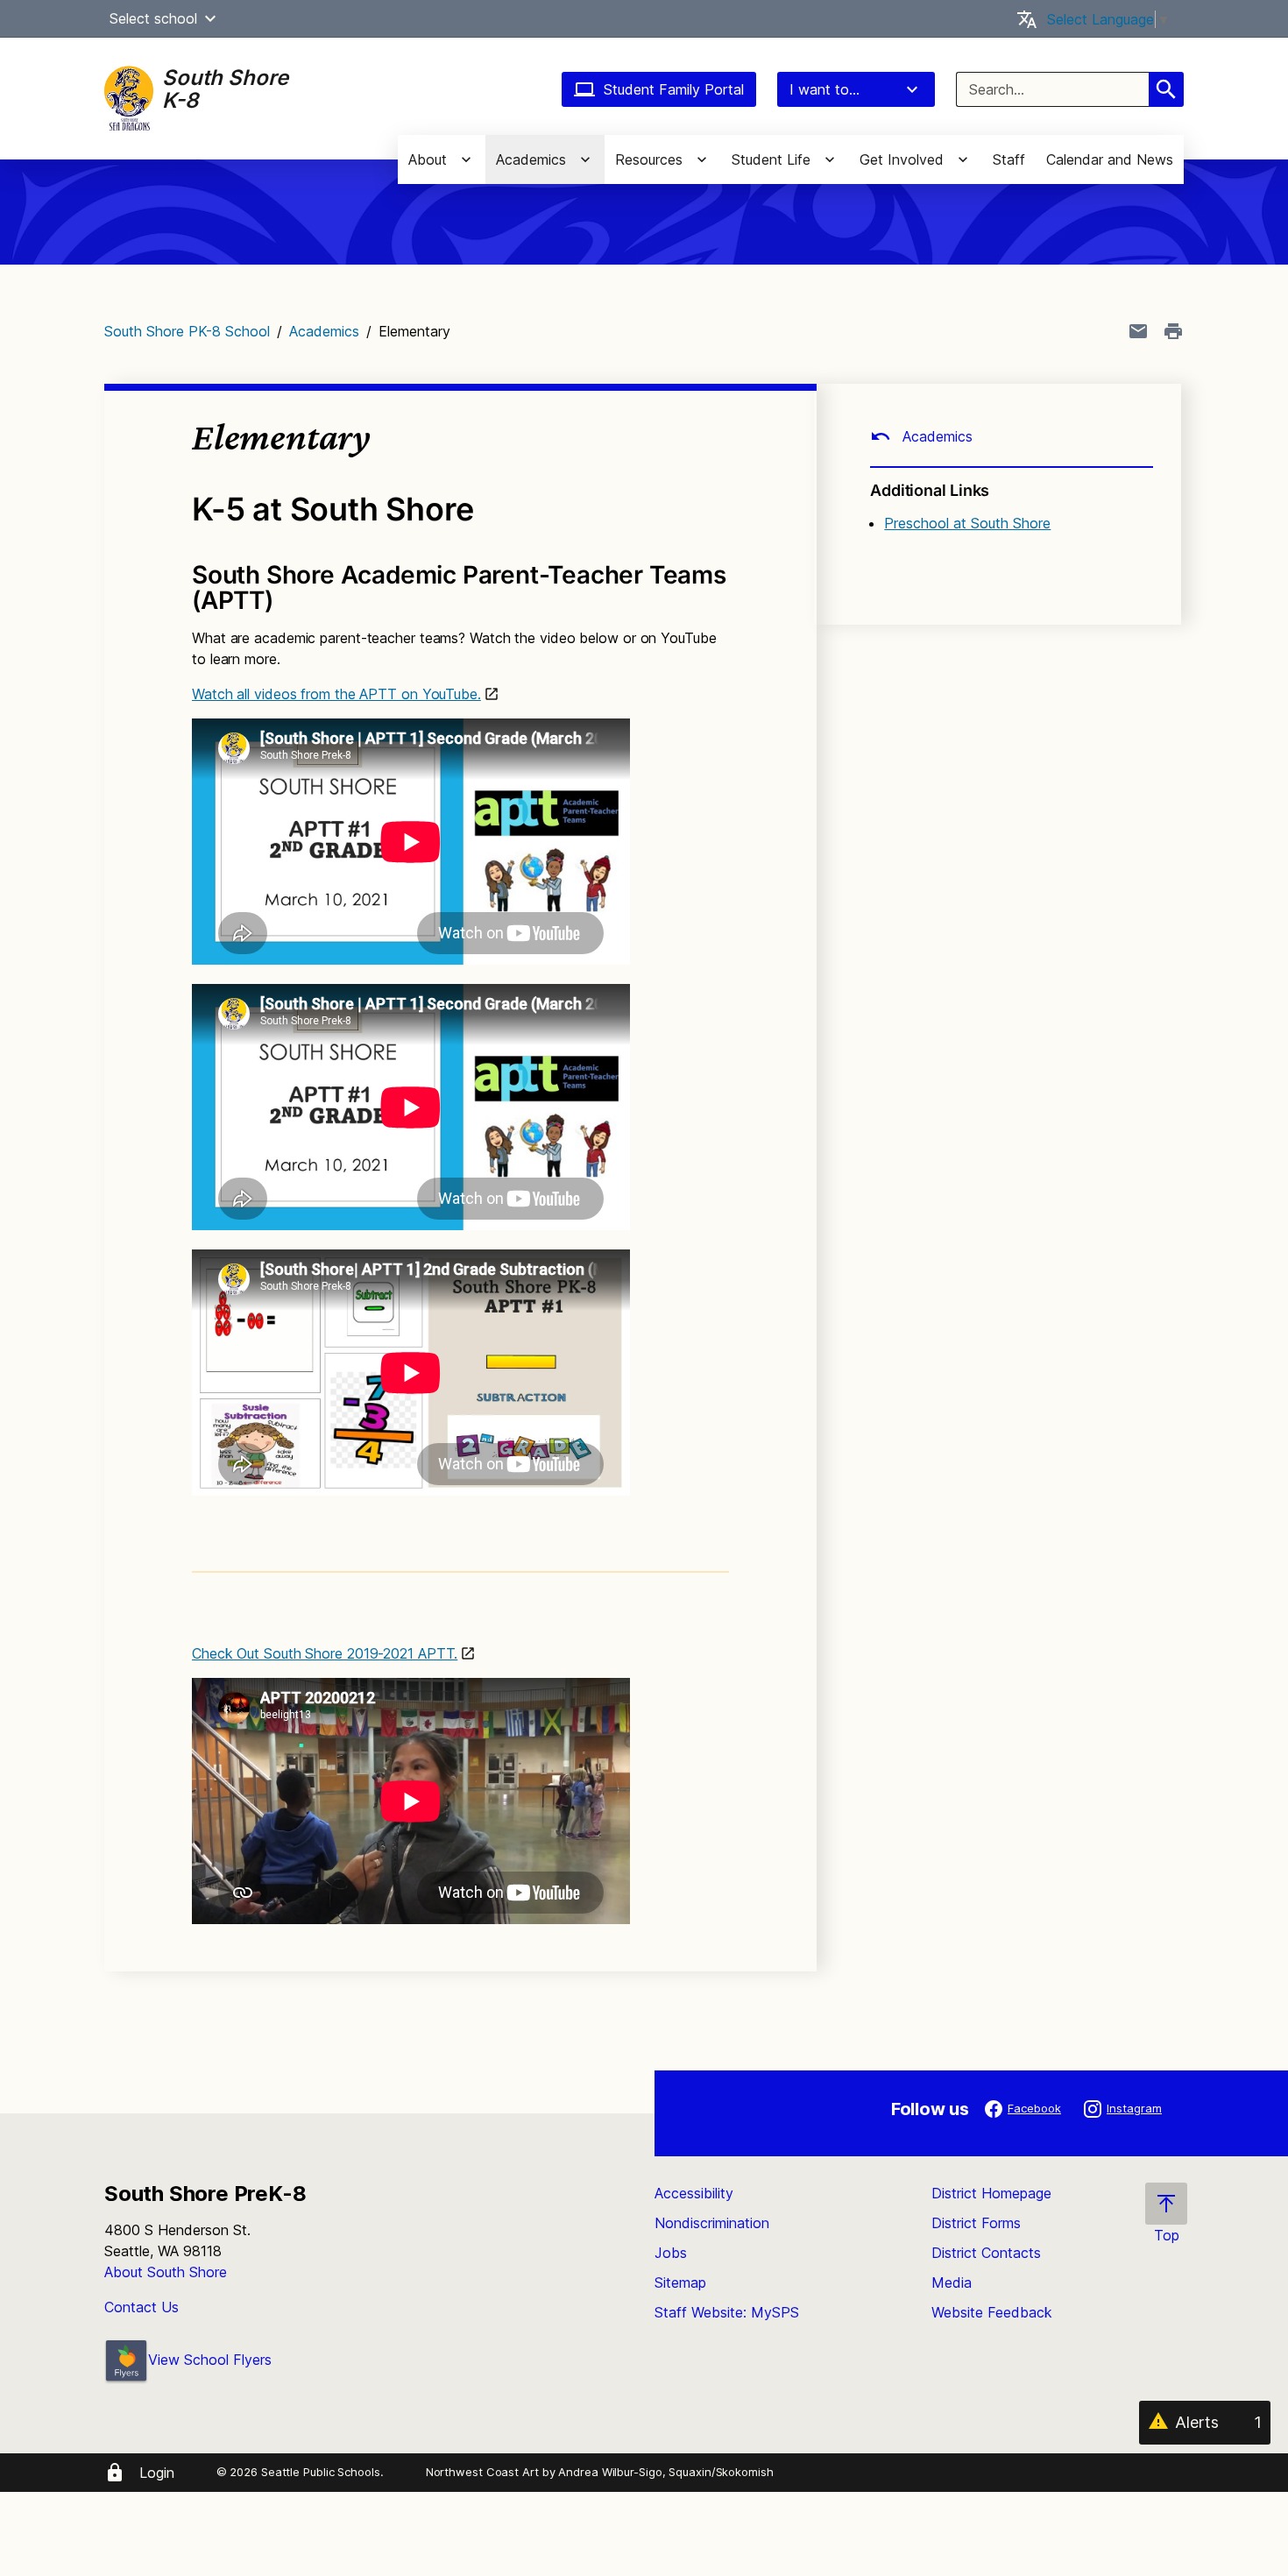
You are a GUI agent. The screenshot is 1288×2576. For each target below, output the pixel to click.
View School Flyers (210, 2360)
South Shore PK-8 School (187, 331)
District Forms (976, 2223)
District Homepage (991, 2193)
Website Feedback (992, 2312)
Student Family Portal (674, 89)
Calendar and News (1110, 159)
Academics (324, 331)
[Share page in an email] (1138, 331)
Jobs (671, 2253)
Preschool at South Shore (967, 523)
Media (952, 2282)
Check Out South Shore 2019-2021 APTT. (325, 1653)
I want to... (824, 89)
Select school (153, 18)
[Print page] (1173, 331)
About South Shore (166, 2272)
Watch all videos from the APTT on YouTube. (336, 694)
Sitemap (680, 2282)
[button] (210, 18)
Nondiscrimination (712, 2223)
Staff (1009, 159)
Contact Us (142, 2307)
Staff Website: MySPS (727, 2312)
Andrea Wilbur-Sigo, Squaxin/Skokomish (665, 2472)
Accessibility (694, 2193)
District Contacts (986, 2253)
